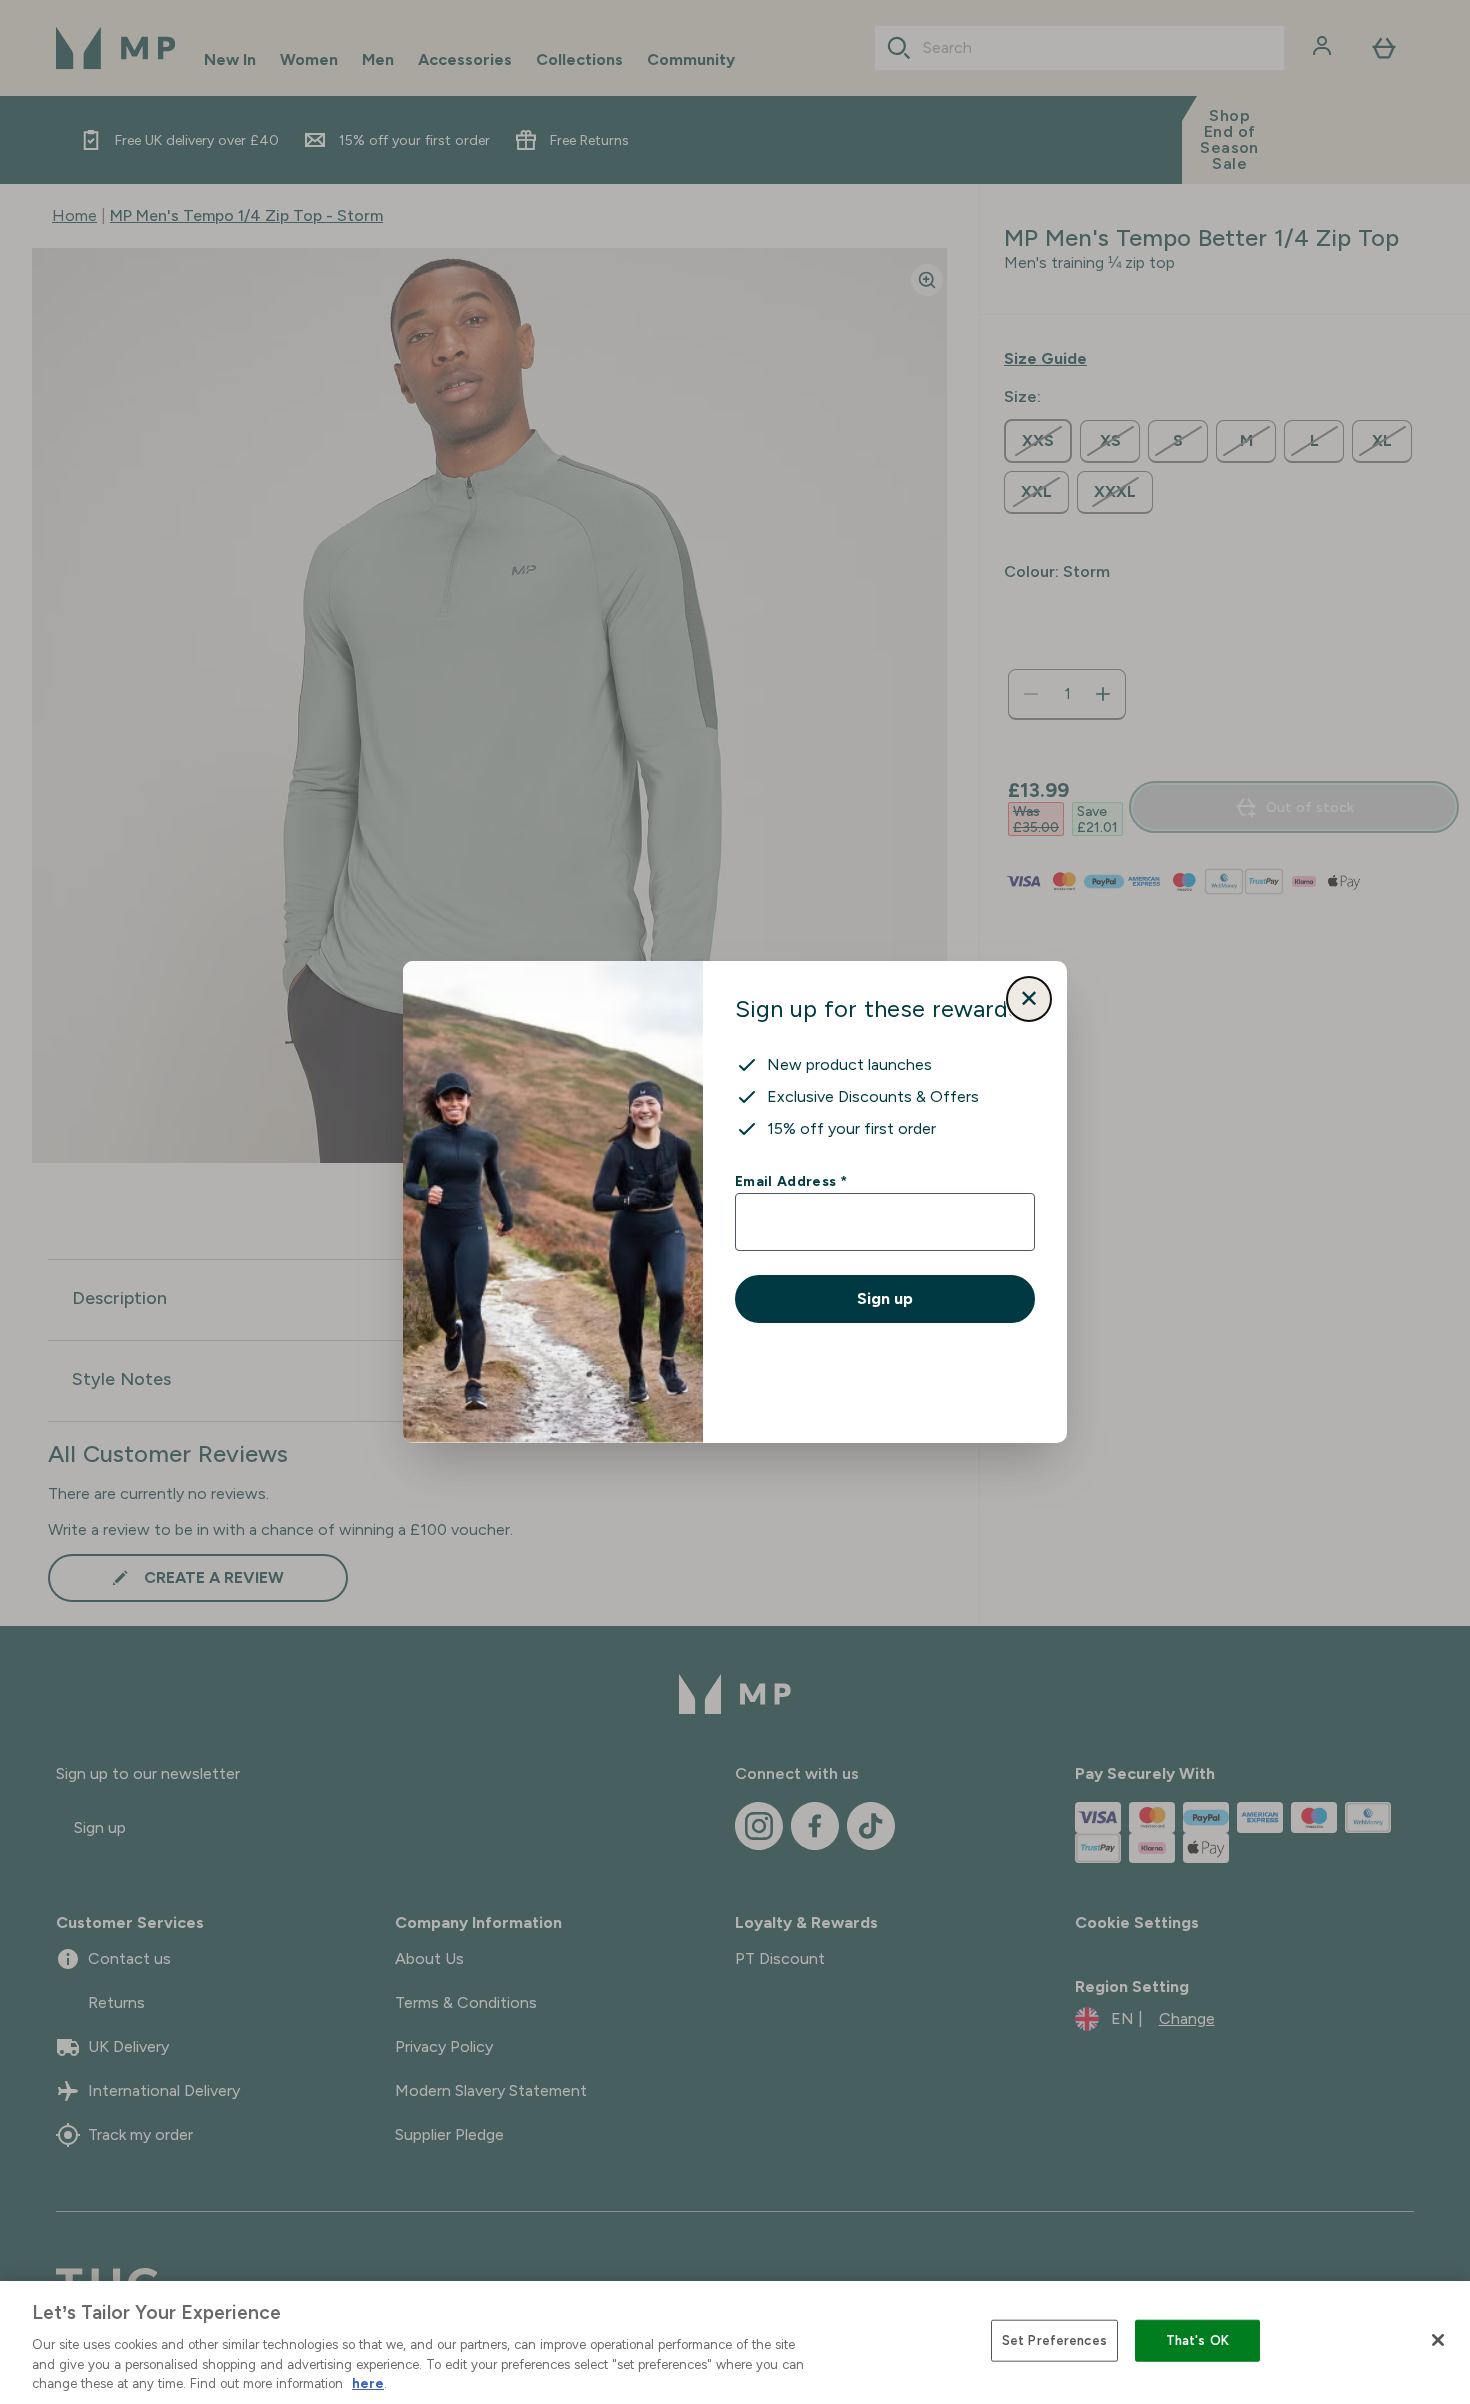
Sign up (885, 1298)
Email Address (790, 1181)
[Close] (1438, 2340)
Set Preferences (1054, 2340)
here (368, 2383)
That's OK (1197, 2340)
